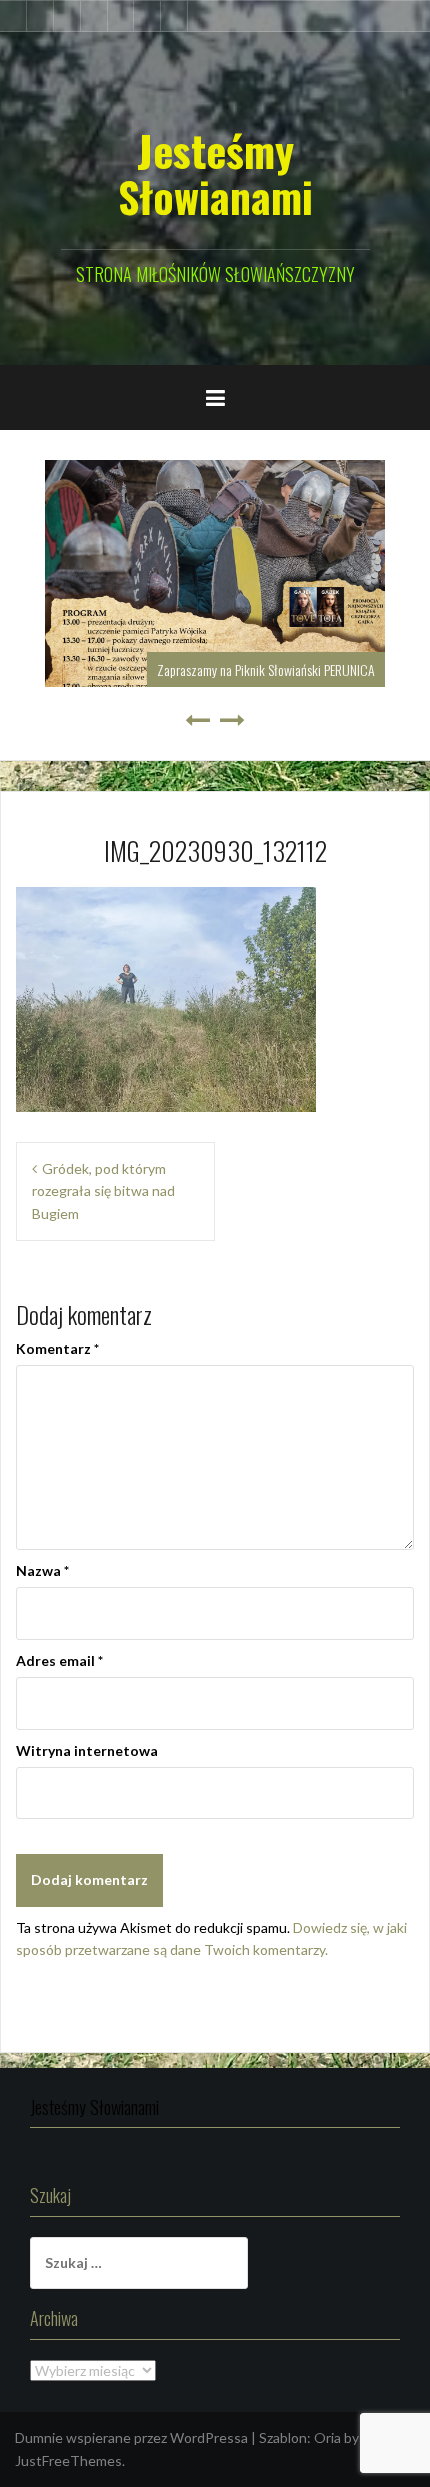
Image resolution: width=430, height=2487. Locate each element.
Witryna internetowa (87, 1750)
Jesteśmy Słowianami (215, 173)
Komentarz (57, 1348)
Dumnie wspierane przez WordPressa (131, 2437)
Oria (327, 2437)
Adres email (59, 1660)
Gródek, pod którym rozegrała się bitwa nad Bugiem (103, 1191)
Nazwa (42, 1570)
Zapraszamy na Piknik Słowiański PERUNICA (266, 669)
